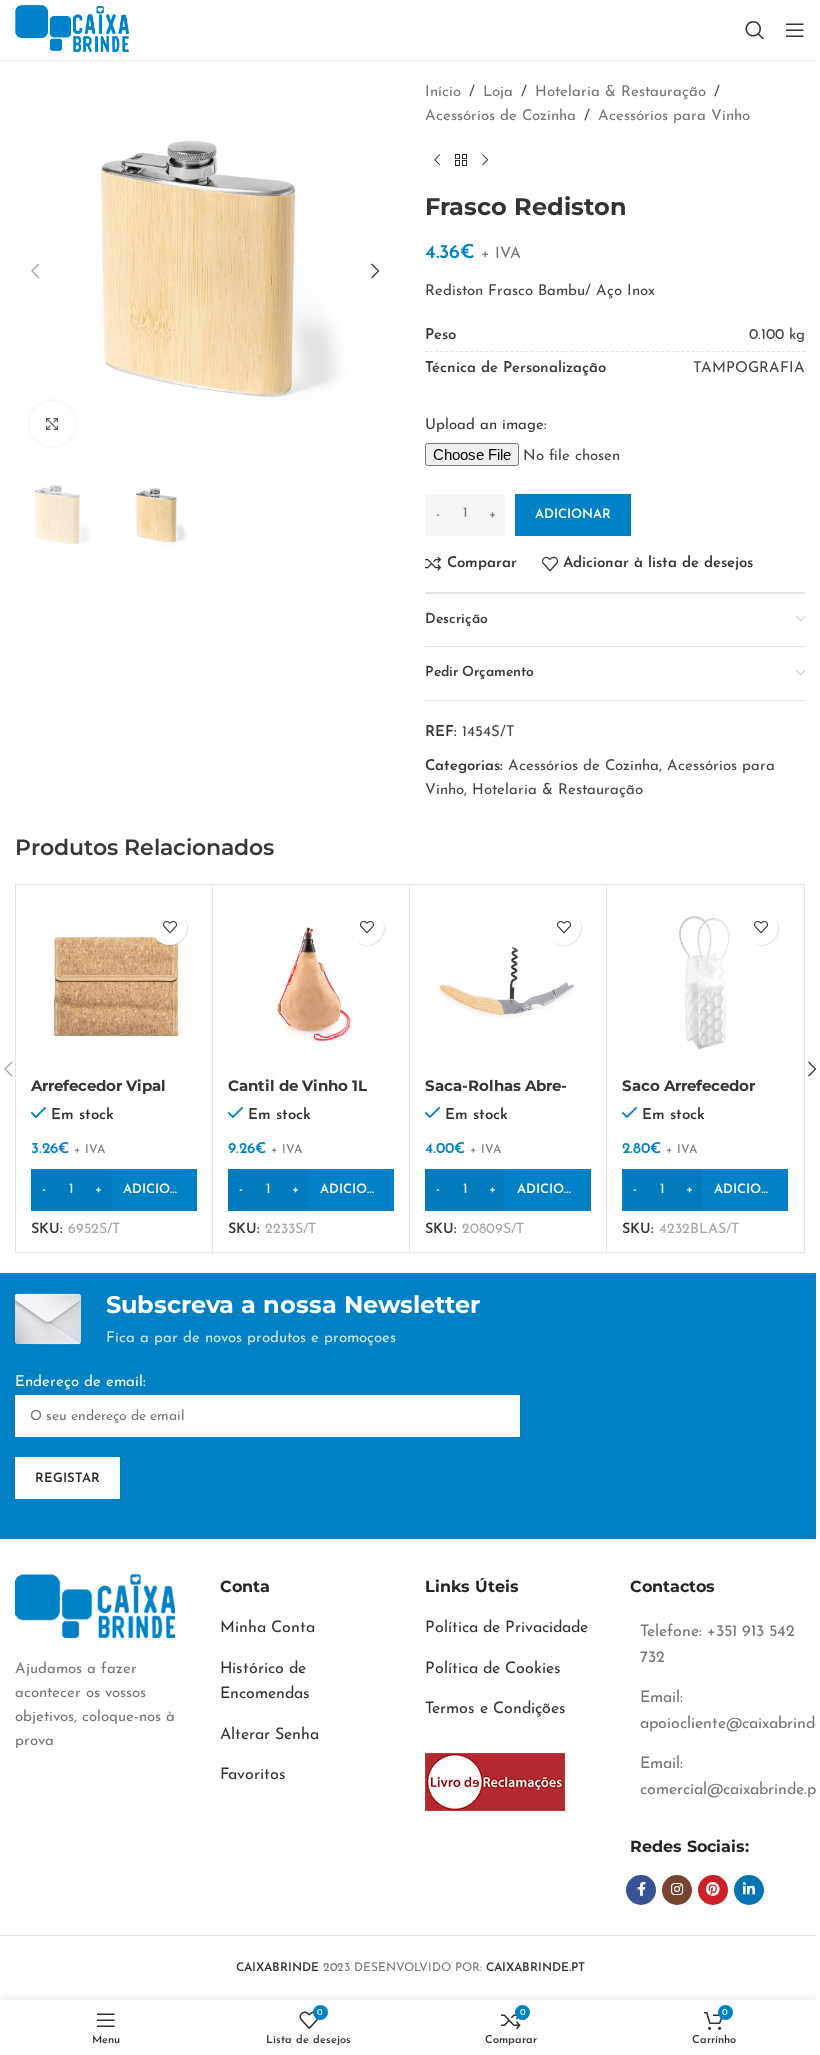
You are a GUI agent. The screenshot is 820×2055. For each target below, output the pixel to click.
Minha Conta (267, 1628)
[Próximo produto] (485, 161)
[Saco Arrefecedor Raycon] (705, 983)
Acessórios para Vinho (674, 116)
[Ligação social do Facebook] (641, 1890)
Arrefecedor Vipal (98, 1085)
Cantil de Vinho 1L (297, 1085)
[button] (35, 271)
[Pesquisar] (755, 30)
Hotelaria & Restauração (620, 92)
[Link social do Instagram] (677, 1890)
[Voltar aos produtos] (461, 161)
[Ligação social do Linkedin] (749, 1890)
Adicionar (573, 514)
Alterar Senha (269, 1735)
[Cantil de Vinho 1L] (311, 983)
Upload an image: (486, 425)
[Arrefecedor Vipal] (114, 983)
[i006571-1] (495, 1782)
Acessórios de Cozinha (500, 116)
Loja (498, 92)
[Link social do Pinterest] (713, 1890)
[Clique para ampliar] (52, 423)
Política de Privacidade (506, 1628)
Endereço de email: (80, 1382)
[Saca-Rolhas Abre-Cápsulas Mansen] (508, 983)
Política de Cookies (493, 1669)
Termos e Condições (495, 1709)
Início (443, 92)
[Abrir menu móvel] (795, 30)
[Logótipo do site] (72, 29)
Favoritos (253, 1775)
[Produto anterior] (437, 161)
